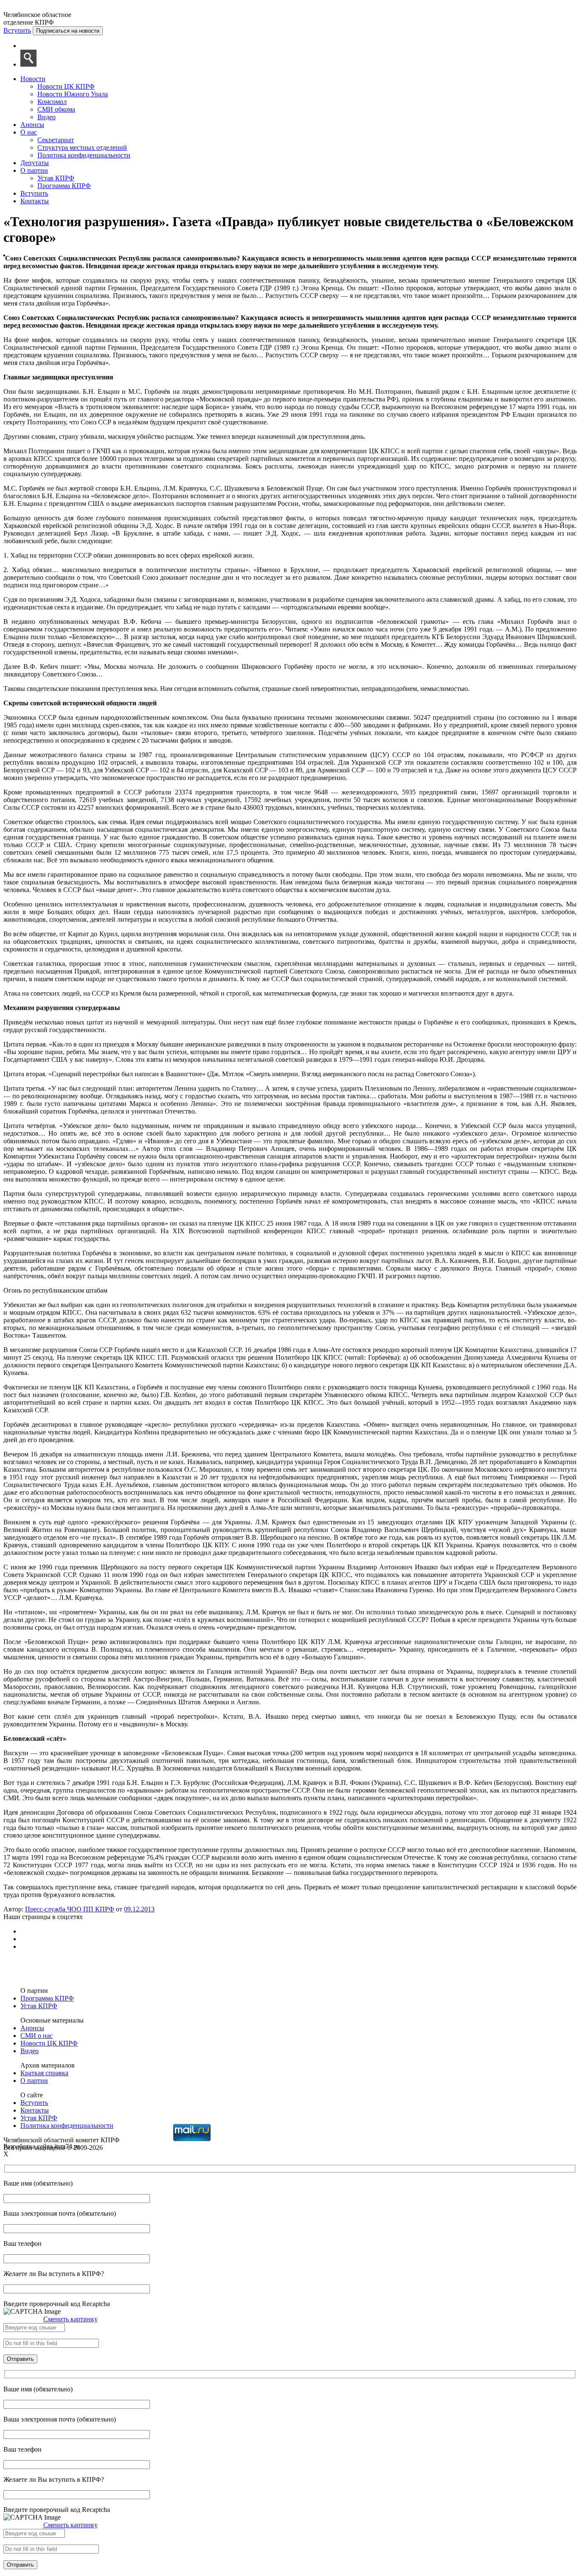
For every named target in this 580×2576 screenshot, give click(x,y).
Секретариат (56, 140)
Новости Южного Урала (73, 94)
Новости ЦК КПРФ (66, 86)
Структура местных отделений (82, 147)
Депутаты (35, 163)
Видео (46, 117)
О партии (34, 170)
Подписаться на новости (68, 31)
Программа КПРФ (64, 186)
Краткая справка (44, 2073)
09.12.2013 (139, 1909)
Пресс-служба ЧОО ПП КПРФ (70, 1909)
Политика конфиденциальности (84, 155)
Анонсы (32, 125)
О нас (29, 132)
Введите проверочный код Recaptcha (57, 2304)
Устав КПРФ (56, 178)
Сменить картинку (70, 2319)
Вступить (17, 30)
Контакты (35, 201)
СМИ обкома (56, 109)
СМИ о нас (37, 2036)
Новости (33, 79)
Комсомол (52, 102)
